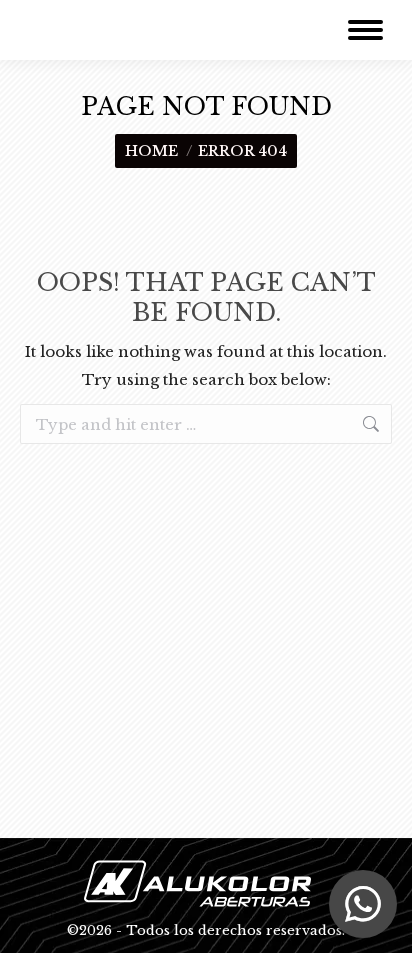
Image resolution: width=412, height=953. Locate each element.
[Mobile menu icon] (365, 30)
